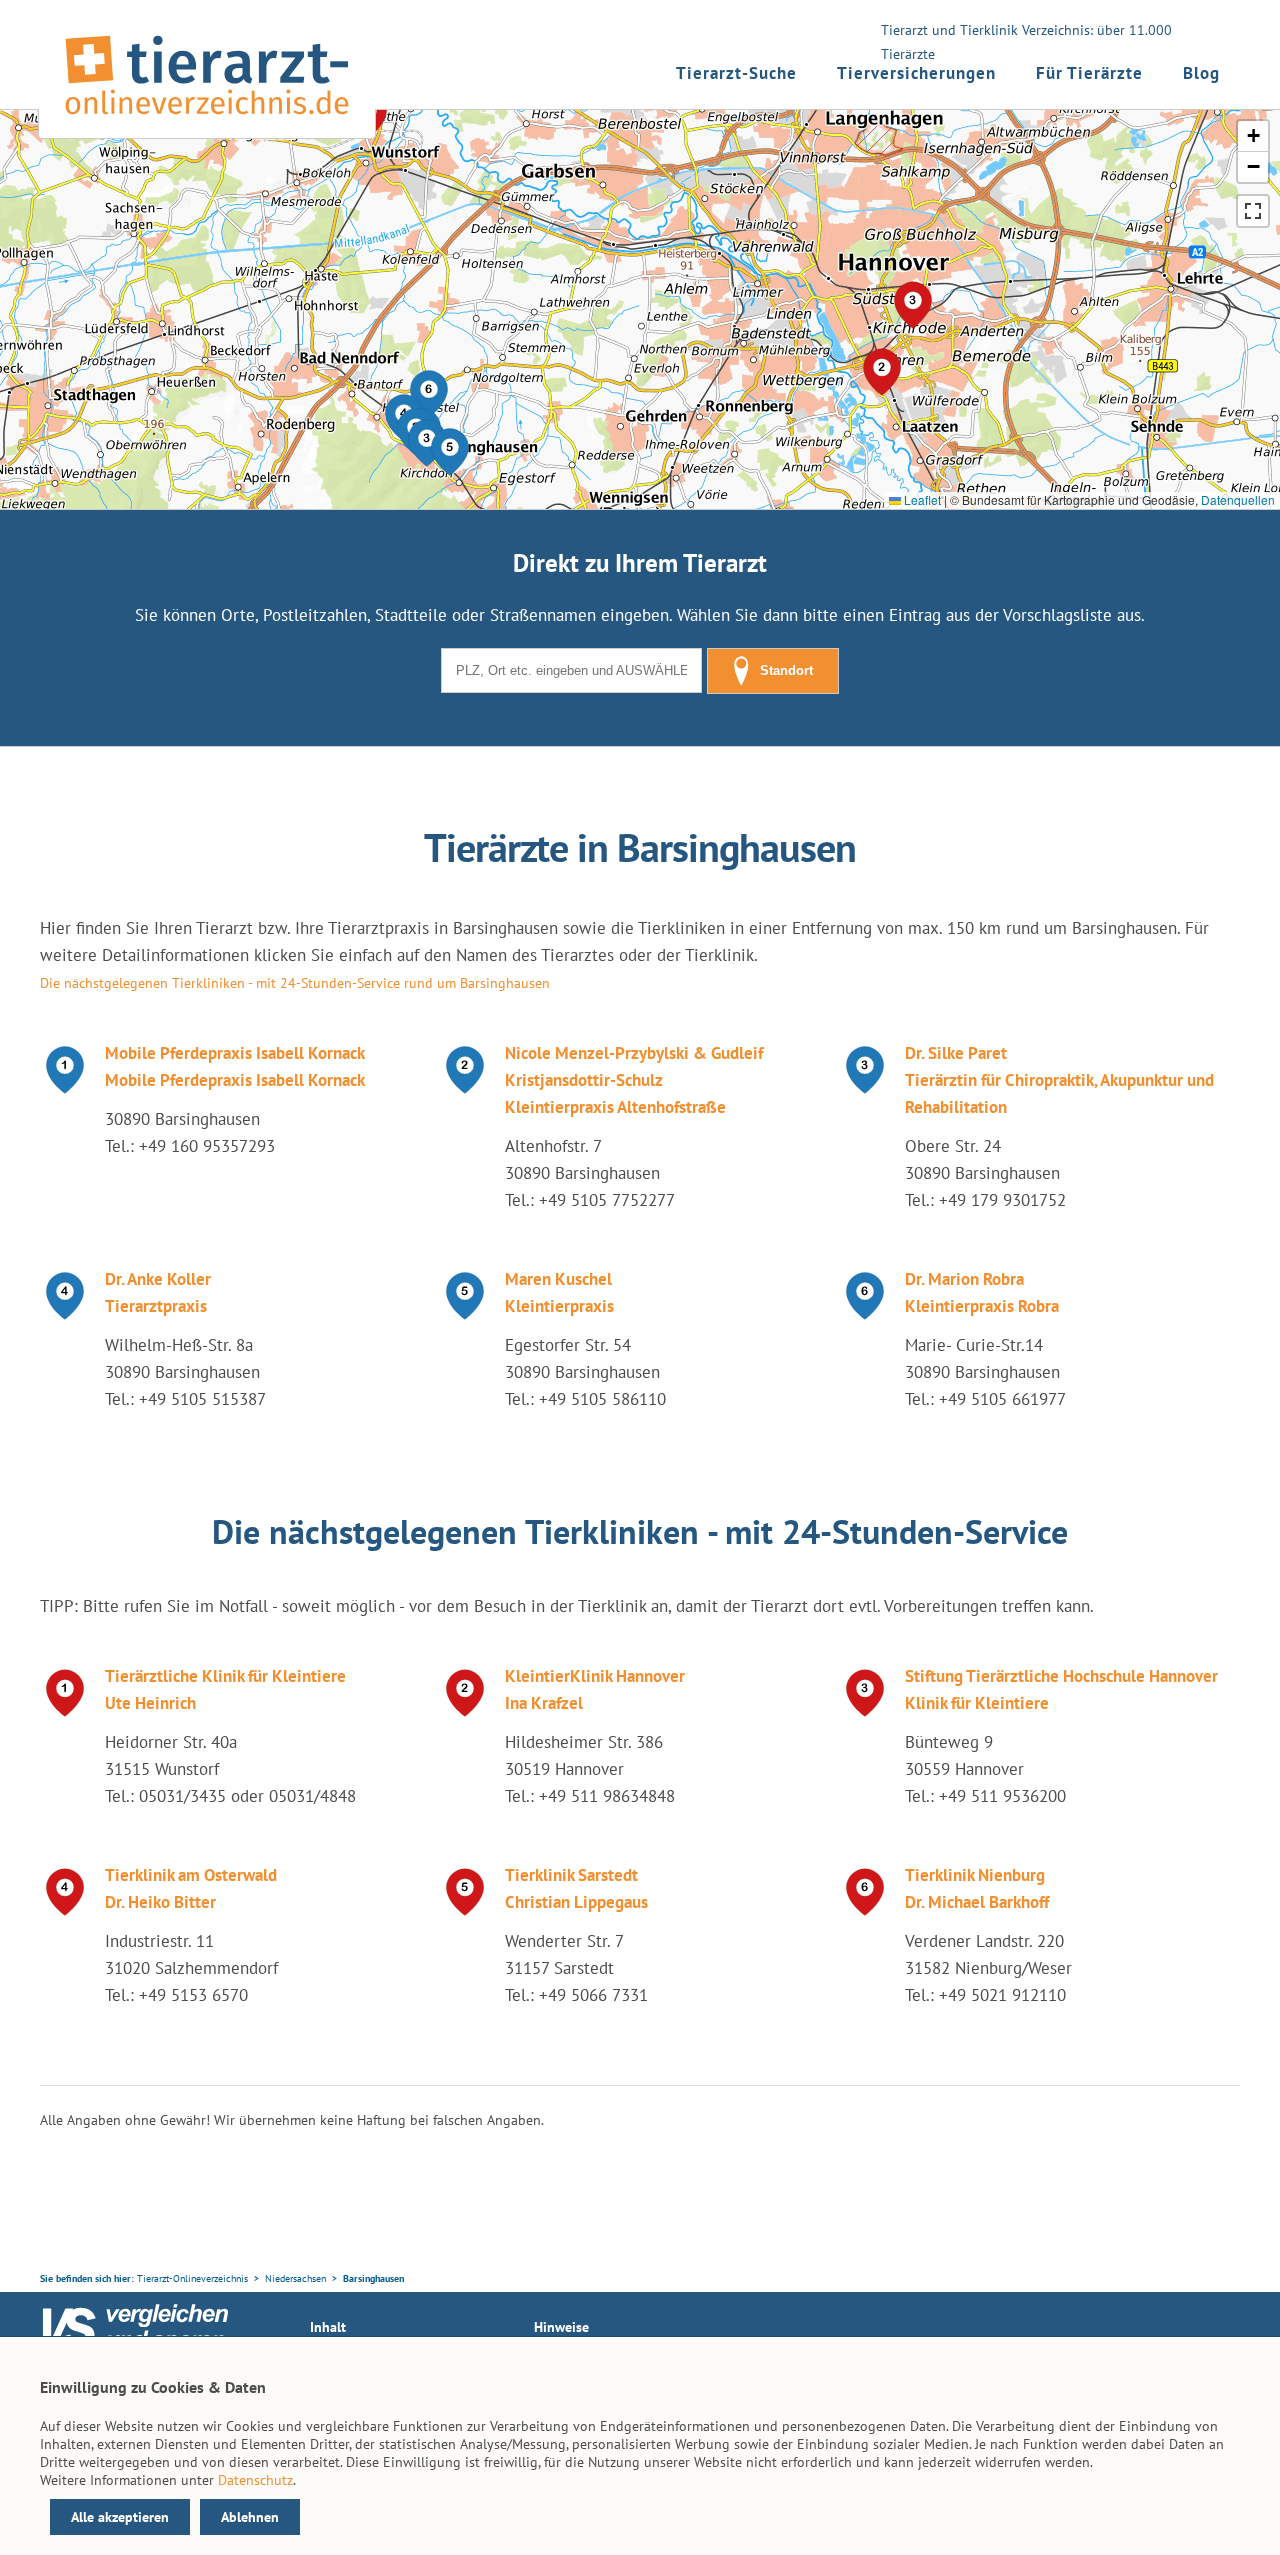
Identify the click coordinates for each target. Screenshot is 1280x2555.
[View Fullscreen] (1253, 211)
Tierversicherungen (916, 73)
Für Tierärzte (1089, 73)
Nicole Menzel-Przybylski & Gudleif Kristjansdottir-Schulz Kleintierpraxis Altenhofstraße (634, 1080)
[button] (450, 452)
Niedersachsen (295, 2278)
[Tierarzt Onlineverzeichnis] (207, 119)
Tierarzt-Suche (736, 73)
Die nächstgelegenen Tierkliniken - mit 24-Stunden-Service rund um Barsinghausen (295, 983)
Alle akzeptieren (120, 2517)
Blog (1201, 73)
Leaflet (921, 499)
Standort (786, 670)
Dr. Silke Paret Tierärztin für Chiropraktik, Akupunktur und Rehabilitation (1059, 1080)
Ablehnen (250, 2517)
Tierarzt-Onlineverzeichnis (192, 2278)
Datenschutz (255, 2480)
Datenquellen (1238, 499)
